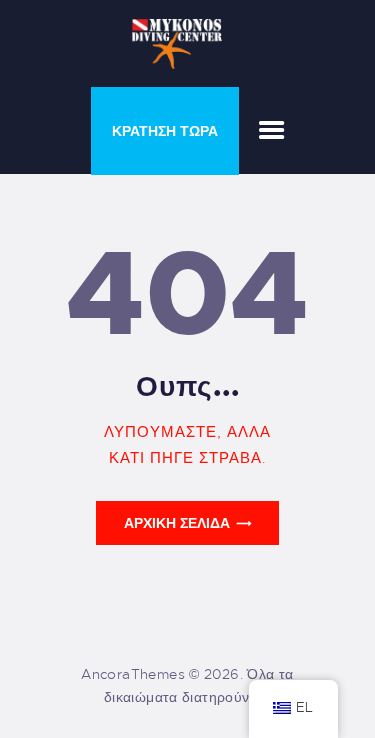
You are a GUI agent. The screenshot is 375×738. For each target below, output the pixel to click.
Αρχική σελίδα (177, 523)
